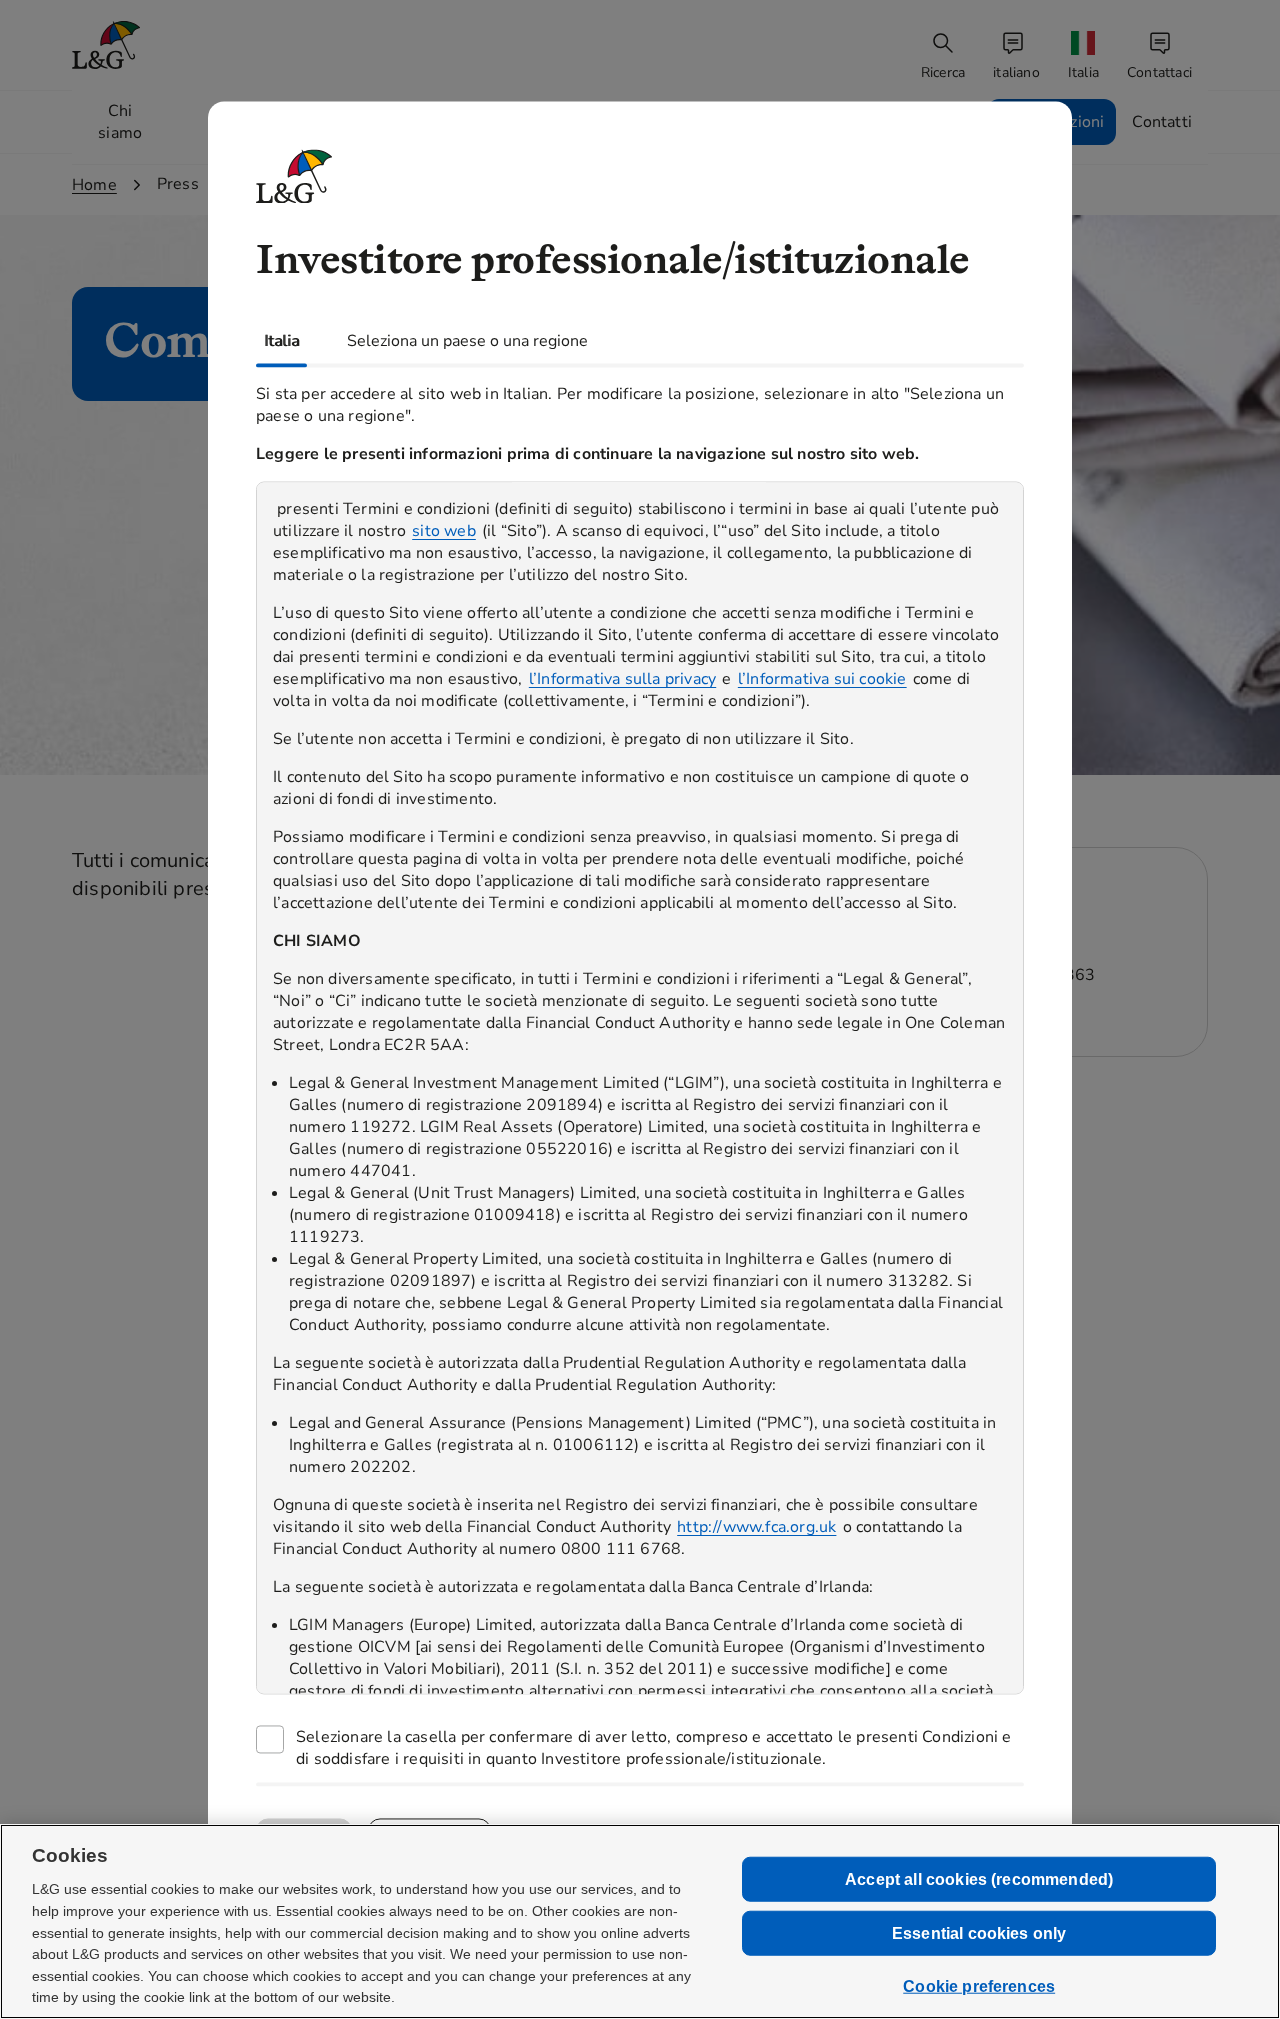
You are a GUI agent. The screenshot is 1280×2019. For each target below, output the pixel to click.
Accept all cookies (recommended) (979, 1878)
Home (94, 185)
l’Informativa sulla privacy (622, 679)
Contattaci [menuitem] (1159, 72)
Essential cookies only (979, 1933)
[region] (640, 1087)
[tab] (281, 341)
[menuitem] (1085, 56)
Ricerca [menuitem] (943, 72)
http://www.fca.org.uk (756, 1527)
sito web (444, 531)
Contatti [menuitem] (1162, 122)
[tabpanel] (640, 1074)
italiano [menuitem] (1016, 72)
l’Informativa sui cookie (822, 679)
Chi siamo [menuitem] (120, 122)
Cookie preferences (979, 1986)
